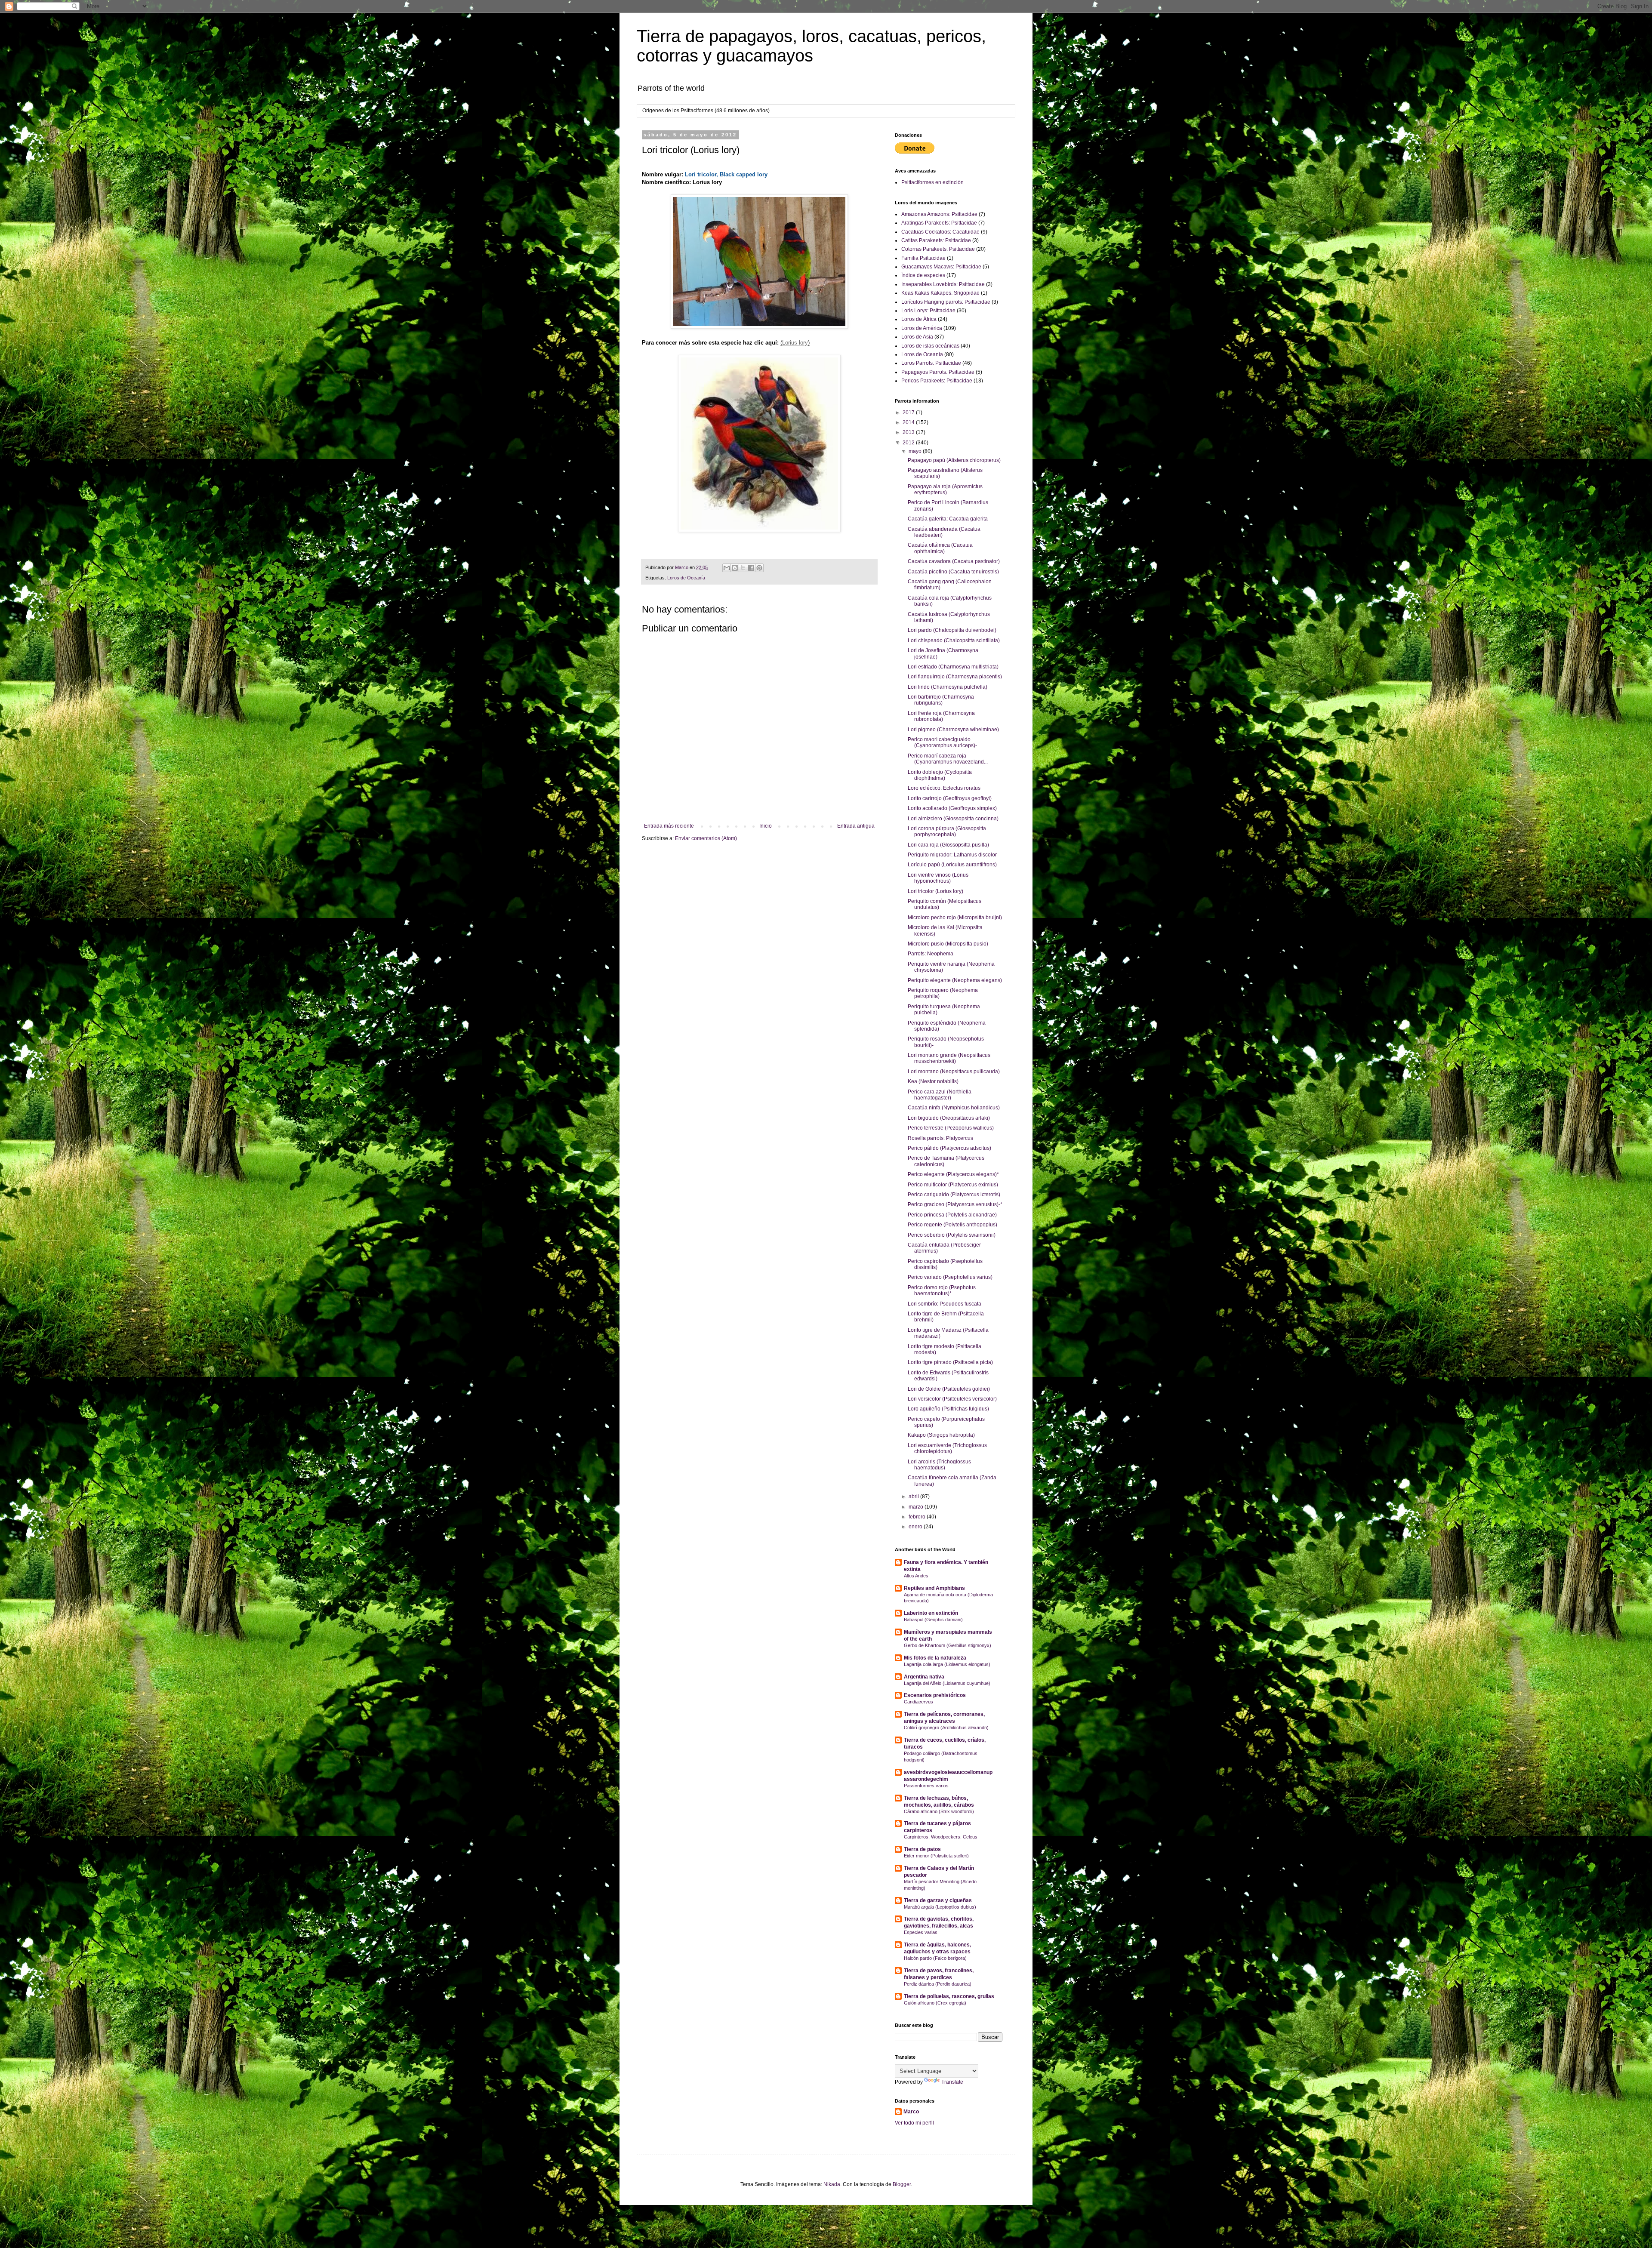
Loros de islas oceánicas (930, 346)
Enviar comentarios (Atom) (706, 838)
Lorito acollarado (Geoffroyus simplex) (952, 808)
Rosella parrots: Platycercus (940, 1138)
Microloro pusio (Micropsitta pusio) (948, 944)
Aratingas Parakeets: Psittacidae (939, 223)
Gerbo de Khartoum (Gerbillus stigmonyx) (948, 1645)
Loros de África (919, 319)
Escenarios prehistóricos (935, 1695)
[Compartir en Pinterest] (759, 568)
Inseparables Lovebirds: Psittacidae (943, 284)
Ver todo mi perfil (914, 2123)
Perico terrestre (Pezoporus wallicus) (951, 1128)
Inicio (766, 826)
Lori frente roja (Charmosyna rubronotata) (941, 716)
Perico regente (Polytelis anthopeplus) (952, 1225)
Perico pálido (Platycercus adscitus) (949, 1148)
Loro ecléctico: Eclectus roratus (944, 788)
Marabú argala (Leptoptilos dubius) (940, 1907)
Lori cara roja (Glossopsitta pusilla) (948, 845)
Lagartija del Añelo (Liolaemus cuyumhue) (947, 1683)
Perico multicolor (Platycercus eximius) (953, 1185)
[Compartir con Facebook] (751, 568)
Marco (911, 2112)
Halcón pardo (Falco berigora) (935, 1958)
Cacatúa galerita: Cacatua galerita (948, 519)
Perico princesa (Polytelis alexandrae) (952, 1215)
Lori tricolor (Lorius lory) (935, 891)
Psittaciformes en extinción (932, 182)
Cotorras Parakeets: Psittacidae (938, 249)
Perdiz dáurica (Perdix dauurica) (938, 1984)
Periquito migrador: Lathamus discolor (952, 855)
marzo (917, 1507)
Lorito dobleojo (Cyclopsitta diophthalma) (940, 775)
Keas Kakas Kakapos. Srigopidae (940, 293)
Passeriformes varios (926, 1786)
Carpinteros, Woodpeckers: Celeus (941, 1837)
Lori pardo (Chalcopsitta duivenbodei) (952, 630)
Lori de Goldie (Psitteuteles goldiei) (949, 1389)
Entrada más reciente (669, 826)
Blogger (902, 2184)
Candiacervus (918, 1702)
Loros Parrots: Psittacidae (931, 363)
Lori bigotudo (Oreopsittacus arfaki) (949, 1118)
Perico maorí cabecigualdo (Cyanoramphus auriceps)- (942, 742)
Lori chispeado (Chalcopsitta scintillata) (954, 641)
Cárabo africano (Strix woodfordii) (939, 1811)
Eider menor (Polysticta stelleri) (936, 1856)
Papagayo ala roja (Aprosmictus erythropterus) (945, 490)
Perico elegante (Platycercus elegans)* (953, 1174)
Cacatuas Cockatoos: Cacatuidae (940, 232)
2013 (909, 432)
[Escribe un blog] (735, 568)
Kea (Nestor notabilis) (933, 1081)
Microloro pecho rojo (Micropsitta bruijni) (955, 918)
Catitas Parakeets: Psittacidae (936, 240)
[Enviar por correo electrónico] (727, 568)
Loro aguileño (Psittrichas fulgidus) (948, 1409)
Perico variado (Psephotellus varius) (950, 1277)
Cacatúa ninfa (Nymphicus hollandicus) (954, 1108)
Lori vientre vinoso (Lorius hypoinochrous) (938, 878)
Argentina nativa (924, 1677)
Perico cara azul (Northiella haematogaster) (940, 1095)
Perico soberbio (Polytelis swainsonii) (952, 1235)
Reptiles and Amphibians (934, 1588)
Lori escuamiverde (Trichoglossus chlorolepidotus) (947, 1448)
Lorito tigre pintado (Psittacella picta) (950, 1362)
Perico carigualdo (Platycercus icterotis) (954, 1195)
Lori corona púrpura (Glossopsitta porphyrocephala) (947, 831)
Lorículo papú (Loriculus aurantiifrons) (952, 865)
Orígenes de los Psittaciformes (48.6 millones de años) (706, 111)
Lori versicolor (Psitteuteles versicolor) (952, 1399)
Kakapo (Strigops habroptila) (941, 1435)
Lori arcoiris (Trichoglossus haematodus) (939, 1465)
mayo (916, 451)
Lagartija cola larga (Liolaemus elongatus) (947, 1664)
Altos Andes (916, 1576)
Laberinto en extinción (931, 1613)
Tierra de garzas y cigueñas (938, 1900)
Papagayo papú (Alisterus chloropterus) (954, 460)
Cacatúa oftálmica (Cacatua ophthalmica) (940, 548)
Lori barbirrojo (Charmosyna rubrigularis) (941, 700)
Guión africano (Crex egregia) (935, 2003)
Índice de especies (923, 275)
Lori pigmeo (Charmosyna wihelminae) (953, 730)
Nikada (832, 2184)
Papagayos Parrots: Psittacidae (938, 372)
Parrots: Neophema (931, 954)
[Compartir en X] (743, 568)
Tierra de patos (922, 1849)
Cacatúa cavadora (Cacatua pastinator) (954, 561)
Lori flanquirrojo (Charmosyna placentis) (955, 677)
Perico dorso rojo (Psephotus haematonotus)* (942, 1290)
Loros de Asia (917, 337)
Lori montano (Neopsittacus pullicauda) (954, 1072)
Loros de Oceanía (686, 578)
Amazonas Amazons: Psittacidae (939, 214)
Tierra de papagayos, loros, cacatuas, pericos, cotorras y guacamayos (811, 46)
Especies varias (921, 1932)
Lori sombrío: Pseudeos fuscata (945, 1304)
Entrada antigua (856, 826)
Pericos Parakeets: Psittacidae (937, 381)
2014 (909, 422)
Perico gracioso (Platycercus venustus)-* (955, 1204)
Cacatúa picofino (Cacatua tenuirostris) (953, 572)
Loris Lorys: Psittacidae (928, 311)
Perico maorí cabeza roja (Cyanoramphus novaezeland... (948, 759)
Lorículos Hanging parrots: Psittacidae (946, 302)
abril (914, 1497)
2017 (909, 413)
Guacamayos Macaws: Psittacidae (941, 267)
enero (916, 1527)
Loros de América (922, 328)
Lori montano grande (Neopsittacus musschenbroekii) (949, 1058)
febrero (918, 1517)
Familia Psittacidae (923, 258)
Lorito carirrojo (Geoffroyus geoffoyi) (950, 798)
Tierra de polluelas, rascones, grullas (949, 1996)
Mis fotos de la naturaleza (935, 1658)
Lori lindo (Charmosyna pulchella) (948, 687)
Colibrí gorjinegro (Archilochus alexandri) (946, 1728)
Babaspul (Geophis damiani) (933, 1620)
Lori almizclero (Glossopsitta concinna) (953, 819)
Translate (952, 2082)
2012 (909, 443)
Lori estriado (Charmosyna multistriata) (953, 667)
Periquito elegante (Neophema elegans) (955, 980)
